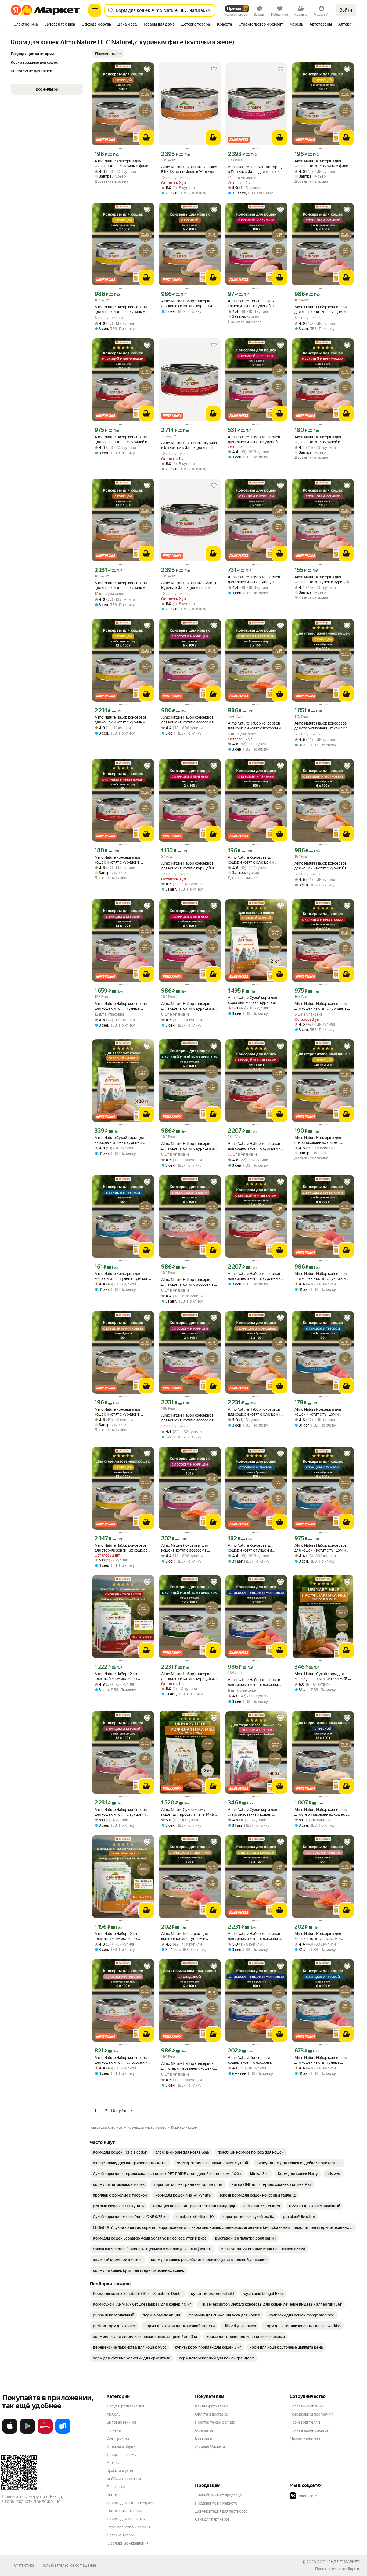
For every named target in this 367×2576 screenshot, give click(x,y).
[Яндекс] (354, 2569)
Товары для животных (126, 2519)
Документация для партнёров (221, 2511)
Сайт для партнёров (213, 2519)
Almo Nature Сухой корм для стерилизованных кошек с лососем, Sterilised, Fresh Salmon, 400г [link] (256, 1812)
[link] (120, 2152)
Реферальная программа (311, 2414)
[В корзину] (146, 138)
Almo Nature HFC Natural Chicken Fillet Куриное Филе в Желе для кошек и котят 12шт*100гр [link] (189, 169)
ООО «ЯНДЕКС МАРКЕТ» (339, 2562)
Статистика (24, 2565)
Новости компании (306, 2406)
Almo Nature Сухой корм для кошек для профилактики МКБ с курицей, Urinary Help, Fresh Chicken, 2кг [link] (189, 1812)
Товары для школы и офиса (130, 2503)
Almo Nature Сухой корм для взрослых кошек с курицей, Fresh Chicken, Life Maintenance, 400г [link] (122, 1140)
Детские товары (121, 2535)
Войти (346, 10)
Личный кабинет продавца (218, 2495)
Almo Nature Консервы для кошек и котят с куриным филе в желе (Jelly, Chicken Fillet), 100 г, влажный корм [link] (123, 164)
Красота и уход (120, 2471)
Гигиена (114, 2430)
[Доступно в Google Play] (27, 2432)
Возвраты (204, 2438)
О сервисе (204, 2430)
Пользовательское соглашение (69, 2565)
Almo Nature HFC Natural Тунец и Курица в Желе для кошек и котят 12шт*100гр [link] (189, 585)
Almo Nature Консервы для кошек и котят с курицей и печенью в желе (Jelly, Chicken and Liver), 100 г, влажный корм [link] (255, 304)
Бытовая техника (122, 2422)
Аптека (113, 2463)
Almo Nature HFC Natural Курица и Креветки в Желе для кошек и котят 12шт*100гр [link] (189, 445)
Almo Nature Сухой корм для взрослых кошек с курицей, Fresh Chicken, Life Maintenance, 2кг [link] (255, 1000)
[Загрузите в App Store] (10, 2432)
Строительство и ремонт (129, 2527)
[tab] (26, 25)
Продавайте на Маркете (216, 2503)
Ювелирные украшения (127, 2543)
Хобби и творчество (124, 2479)
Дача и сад (116, 2487)
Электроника (118, 2438)
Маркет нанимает (305, 2438)
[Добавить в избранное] (147, 69)
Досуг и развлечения (125, 2406)
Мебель (114, 2414)
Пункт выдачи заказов (309, 2430)
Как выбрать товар (211, 2406)
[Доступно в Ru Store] (63, 2432)
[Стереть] (209, 10)
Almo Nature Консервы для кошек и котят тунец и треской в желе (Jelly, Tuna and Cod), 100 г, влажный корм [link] (123, 1276)
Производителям (305, 2422)
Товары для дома (121, 2455)
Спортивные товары (125, 2511)
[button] (108, 54)
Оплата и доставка (211, 2414)
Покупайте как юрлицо (215, 2422)
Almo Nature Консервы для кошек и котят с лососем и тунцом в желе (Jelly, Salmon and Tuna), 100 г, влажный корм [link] (322, 1936)
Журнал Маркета (210, 2446)
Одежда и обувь (121, 2446)
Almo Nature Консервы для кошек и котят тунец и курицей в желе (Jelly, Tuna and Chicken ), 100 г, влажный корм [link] (322, 580)
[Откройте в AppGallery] (45, 2432)
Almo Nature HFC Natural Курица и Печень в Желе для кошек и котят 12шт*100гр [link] (256, 169)
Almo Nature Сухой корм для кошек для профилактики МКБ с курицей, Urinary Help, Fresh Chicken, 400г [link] (322, 1676)
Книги (112, 2495)
